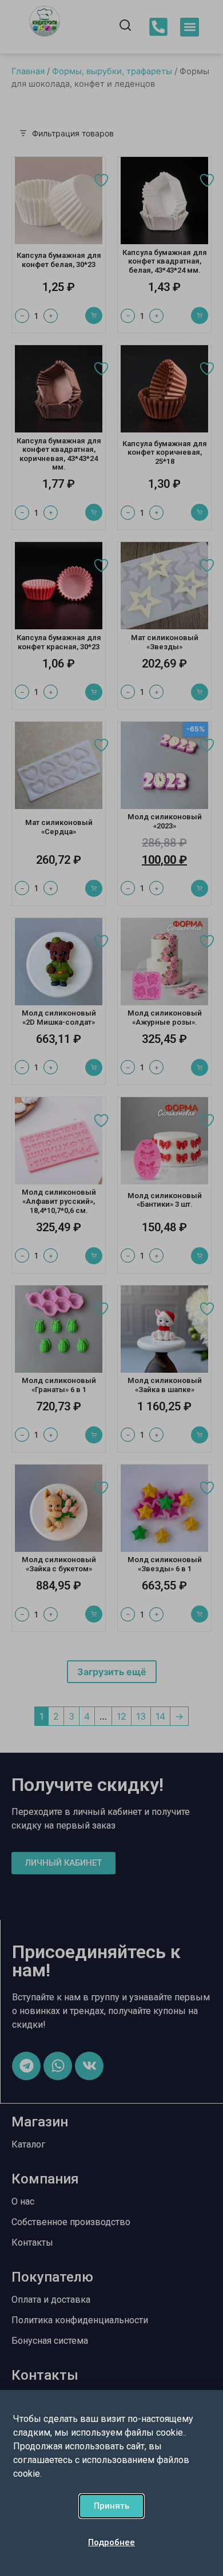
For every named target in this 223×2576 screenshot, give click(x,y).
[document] (111, 1288)
